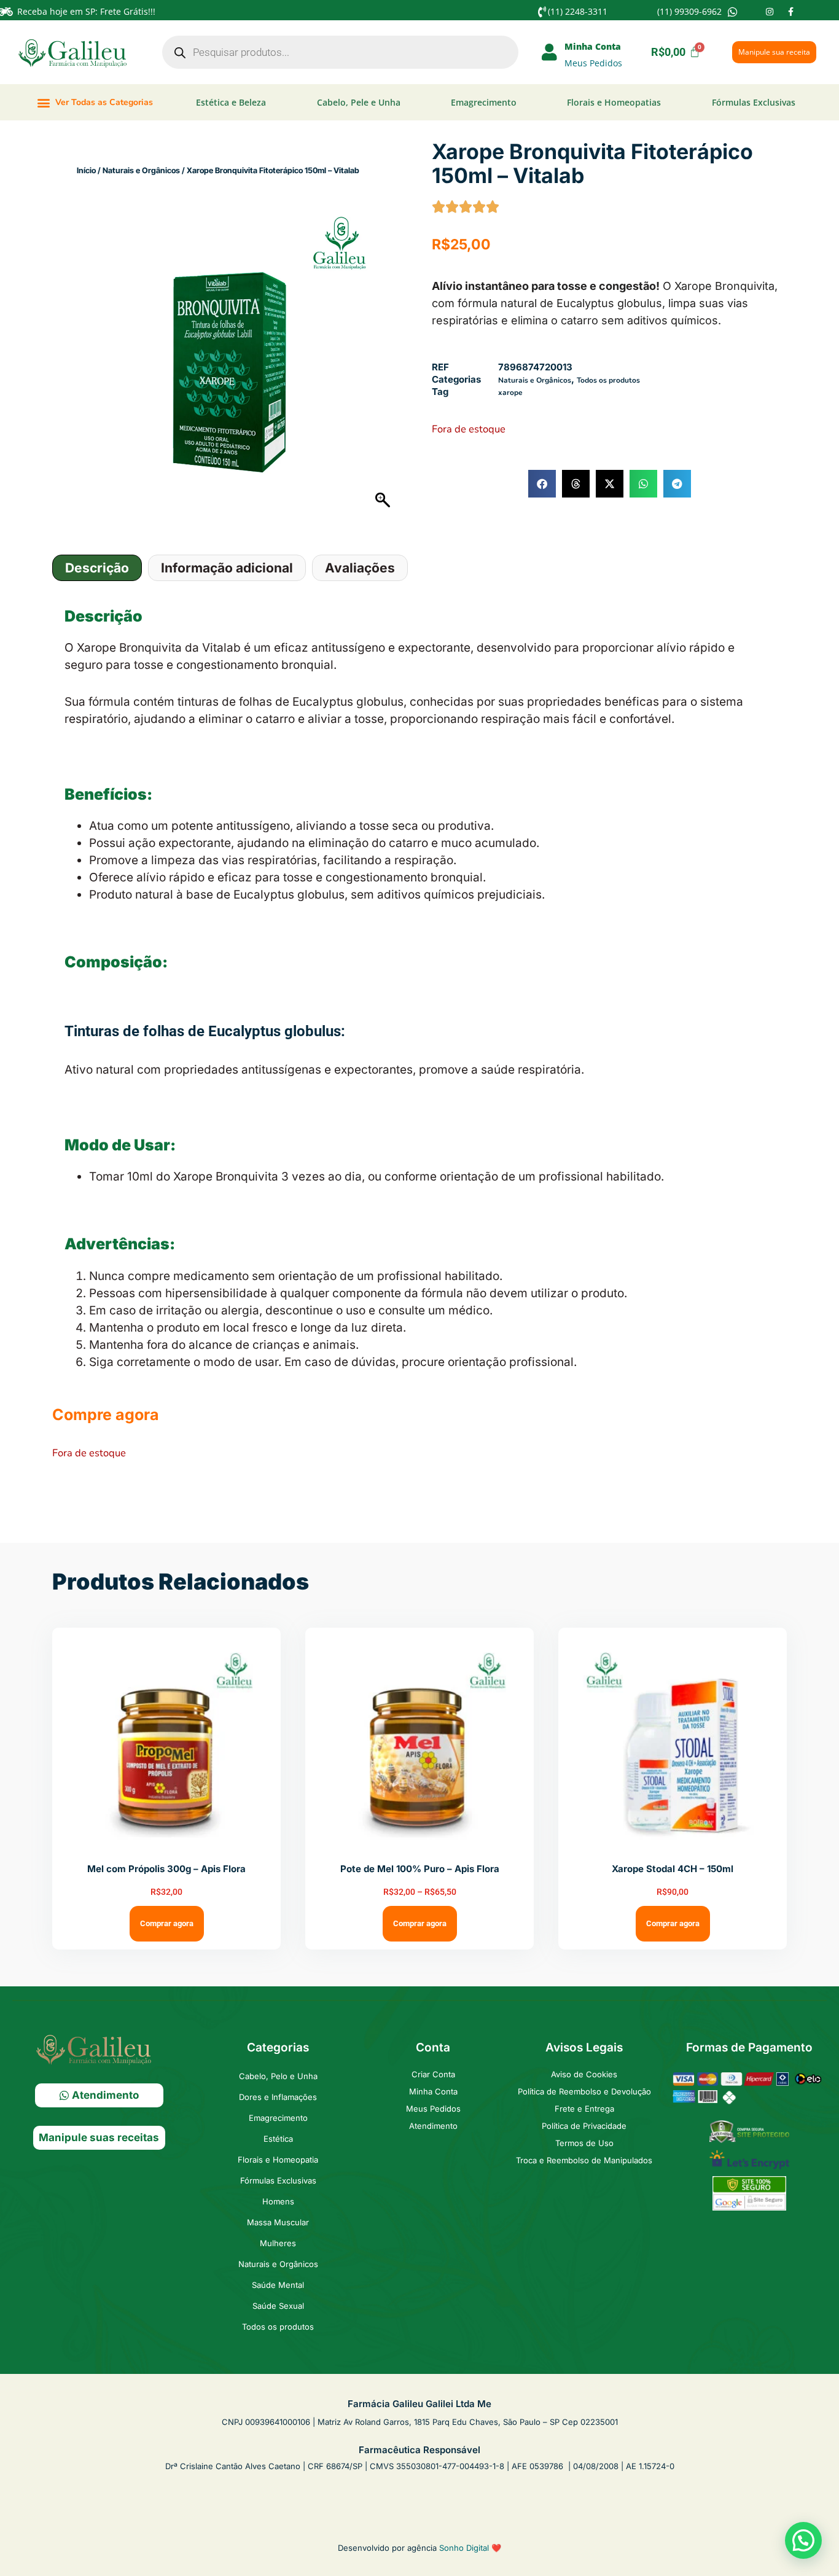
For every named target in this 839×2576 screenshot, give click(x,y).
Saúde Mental (278, 2285)
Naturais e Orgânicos (141, 170)
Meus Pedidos (593, 63)
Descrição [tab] (97, 568)
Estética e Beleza (231, 102)
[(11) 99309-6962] (733, 12)
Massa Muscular (278, 2222)
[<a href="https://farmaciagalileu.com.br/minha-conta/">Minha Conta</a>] (550, 52)
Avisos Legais (584, 2047)
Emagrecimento (484, 102)
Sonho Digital (464, 2548)
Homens (278, 2201)
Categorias (278, 2047)
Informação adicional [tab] (227, 568)
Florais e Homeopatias (614, 102)
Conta (433, 2047)
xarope (510, 392)
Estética (278, 2139)
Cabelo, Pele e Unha (359, 102)
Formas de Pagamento (749, 2047)
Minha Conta (593, 46)
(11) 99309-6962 (689, 11)
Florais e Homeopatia (278, 2160)
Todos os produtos (608, 380)
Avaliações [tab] (360, 568)
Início (86, 170)
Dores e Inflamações (278, 2097)
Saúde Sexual (278, 2306)
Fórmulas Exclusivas (754, 102)
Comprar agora (167, 1923)
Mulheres (278, 2243)
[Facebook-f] (790, 12)
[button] (95, 102)
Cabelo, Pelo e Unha (278, 2076)
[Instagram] (770, 12)
